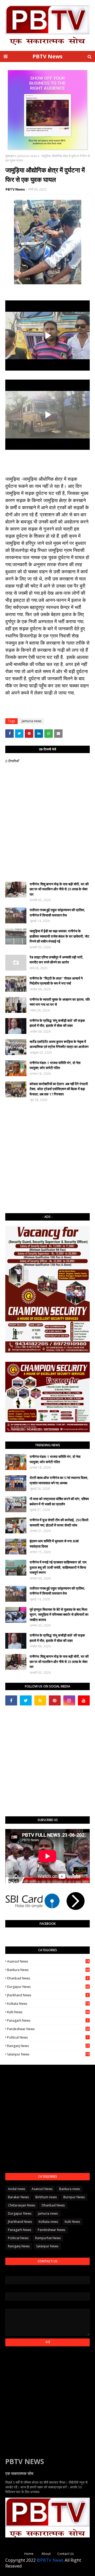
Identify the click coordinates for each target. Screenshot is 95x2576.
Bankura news (48, 1970)
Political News (48, 2037)
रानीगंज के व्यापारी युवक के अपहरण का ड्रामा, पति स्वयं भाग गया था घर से (60, 1002)
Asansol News (48, 1961)
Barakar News (18, 2197)
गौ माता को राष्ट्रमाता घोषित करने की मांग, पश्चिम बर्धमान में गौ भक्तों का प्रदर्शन (59, 1501)
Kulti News (48, 2012)
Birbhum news (46, 2197)
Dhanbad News (48, 1978)
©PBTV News (50, 2560)
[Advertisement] (47, 1158)
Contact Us (65, 2554)
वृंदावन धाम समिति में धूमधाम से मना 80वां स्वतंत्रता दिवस (54, 1544)
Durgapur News (48, 1987)
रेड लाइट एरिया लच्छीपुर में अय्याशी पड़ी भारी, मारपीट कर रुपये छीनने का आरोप (56, 960)
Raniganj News (48, 2046)
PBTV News (47, 56)
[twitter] (26, 1700)
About (46, 2554)
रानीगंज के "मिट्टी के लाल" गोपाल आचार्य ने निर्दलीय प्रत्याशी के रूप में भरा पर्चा (56, 981)
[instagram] (69, 1700)
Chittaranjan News (22, 2205)
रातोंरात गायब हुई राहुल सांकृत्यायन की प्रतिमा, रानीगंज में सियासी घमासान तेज (57, 913)
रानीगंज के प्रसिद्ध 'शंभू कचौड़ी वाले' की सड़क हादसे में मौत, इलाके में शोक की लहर (57, 1023)
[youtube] (84, 1700)
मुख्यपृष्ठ (10, 156)
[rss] (40, 1700)
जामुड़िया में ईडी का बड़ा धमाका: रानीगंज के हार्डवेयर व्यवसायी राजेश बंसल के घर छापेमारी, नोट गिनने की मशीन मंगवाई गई (59, 936)
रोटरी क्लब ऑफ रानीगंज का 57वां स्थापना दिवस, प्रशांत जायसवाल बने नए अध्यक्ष (59, 1480)
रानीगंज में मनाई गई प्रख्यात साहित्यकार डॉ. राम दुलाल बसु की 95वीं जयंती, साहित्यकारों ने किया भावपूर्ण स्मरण (58, 1567)
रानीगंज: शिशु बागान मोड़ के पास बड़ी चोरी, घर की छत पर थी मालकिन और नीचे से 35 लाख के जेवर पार (59, 889)
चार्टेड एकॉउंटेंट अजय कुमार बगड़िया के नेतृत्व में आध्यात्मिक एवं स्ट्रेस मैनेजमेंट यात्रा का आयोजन (59, 1044)
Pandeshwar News (48, 2029)
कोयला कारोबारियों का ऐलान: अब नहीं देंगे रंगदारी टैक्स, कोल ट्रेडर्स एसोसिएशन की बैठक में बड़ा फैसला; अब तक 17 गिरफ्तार (59, 1089)
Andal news (16, 2189)
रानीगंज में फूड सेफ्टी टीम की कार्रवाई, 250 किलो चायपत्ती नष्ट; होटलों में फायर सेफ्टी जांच (59, 1523)
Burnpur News (74, 2197)
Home (29, 2554)
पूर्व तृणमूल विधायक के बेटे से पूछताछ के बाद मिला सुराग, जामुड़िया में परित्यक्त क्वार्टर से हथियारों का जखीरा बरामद (59, 1615)
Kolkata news (48, 2004)
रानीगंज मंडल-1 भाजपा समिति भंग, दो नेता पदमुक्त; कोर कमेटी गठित (55, 1065)
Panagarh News (48, 2020)
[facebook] (11, 1700)
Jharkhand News (48, 1995)
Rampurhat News (48, 2238)
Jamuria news (27, 156)
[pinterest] (55, 1700)
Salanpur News (48, 2054)
